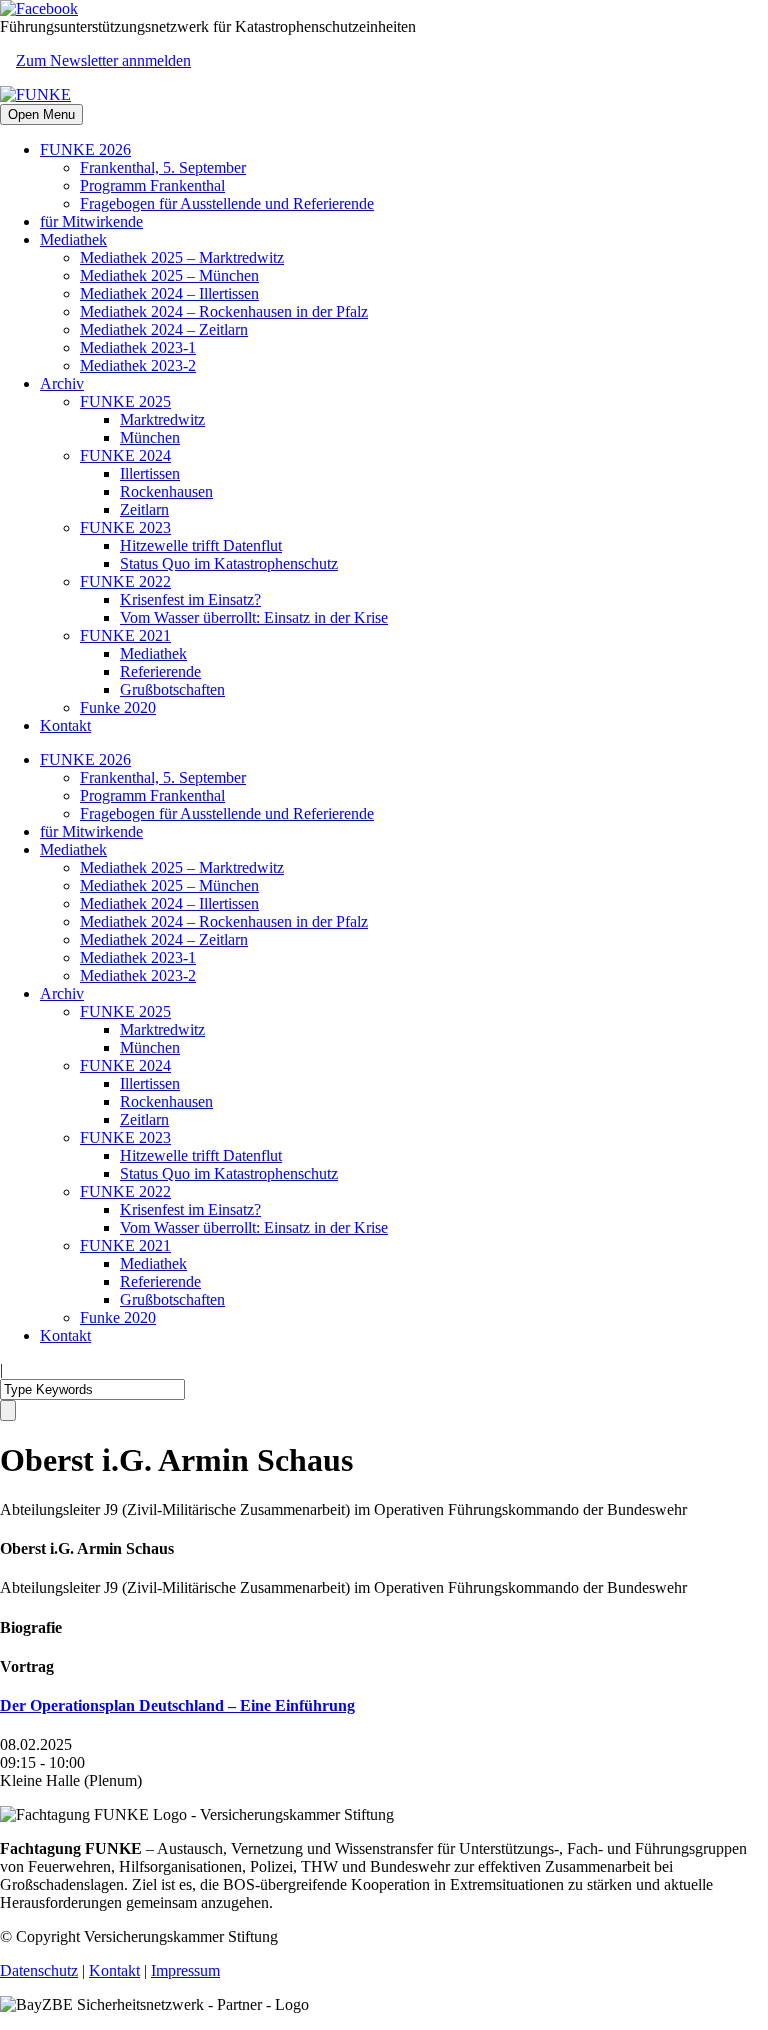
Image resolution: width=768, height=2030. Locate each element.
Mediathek (73, 239)
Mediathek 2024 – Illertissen (169, 293)
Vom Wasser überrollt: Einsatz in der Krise (254, 617)
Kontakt (65, 725)
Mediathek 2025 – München (169, 275)
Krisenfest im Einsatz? (190, 599)
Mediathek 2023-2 (138, 365)
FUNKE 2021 (125, 635)
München (150, 437)
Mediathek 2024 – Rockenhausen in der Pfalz (224, 311)
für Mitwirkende (91, 221)
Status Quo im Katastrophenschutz (229, 563)
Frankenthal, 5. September (163, 167)
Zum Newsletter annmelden (103, 60)
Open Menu (41, 114)
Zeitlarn (144, 509)
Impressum (185, 1970)
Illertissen (150, 473)
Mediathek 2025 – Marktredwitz (182, 257)
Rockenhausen (166, 491)
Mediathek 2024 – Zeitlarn (164, 329)
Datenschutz (39, 1970)
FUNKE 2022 (125, 581)
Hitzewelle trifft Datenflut (201, 545)
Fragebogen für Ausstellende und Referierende (227, 203)
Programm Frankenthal (152, 185)
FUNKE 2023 (125, 527)
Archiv (62, 383)
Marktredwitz (162, 419)
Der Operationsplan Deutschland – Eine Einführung (177, 1705)
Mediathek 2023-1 (138, 347)
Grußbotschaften (172, 689)
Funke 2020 (118, 707)
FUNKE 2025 (125, 401)
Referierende (160, 671)
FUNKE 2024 (125, 455)
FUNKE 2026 (85, 149)
